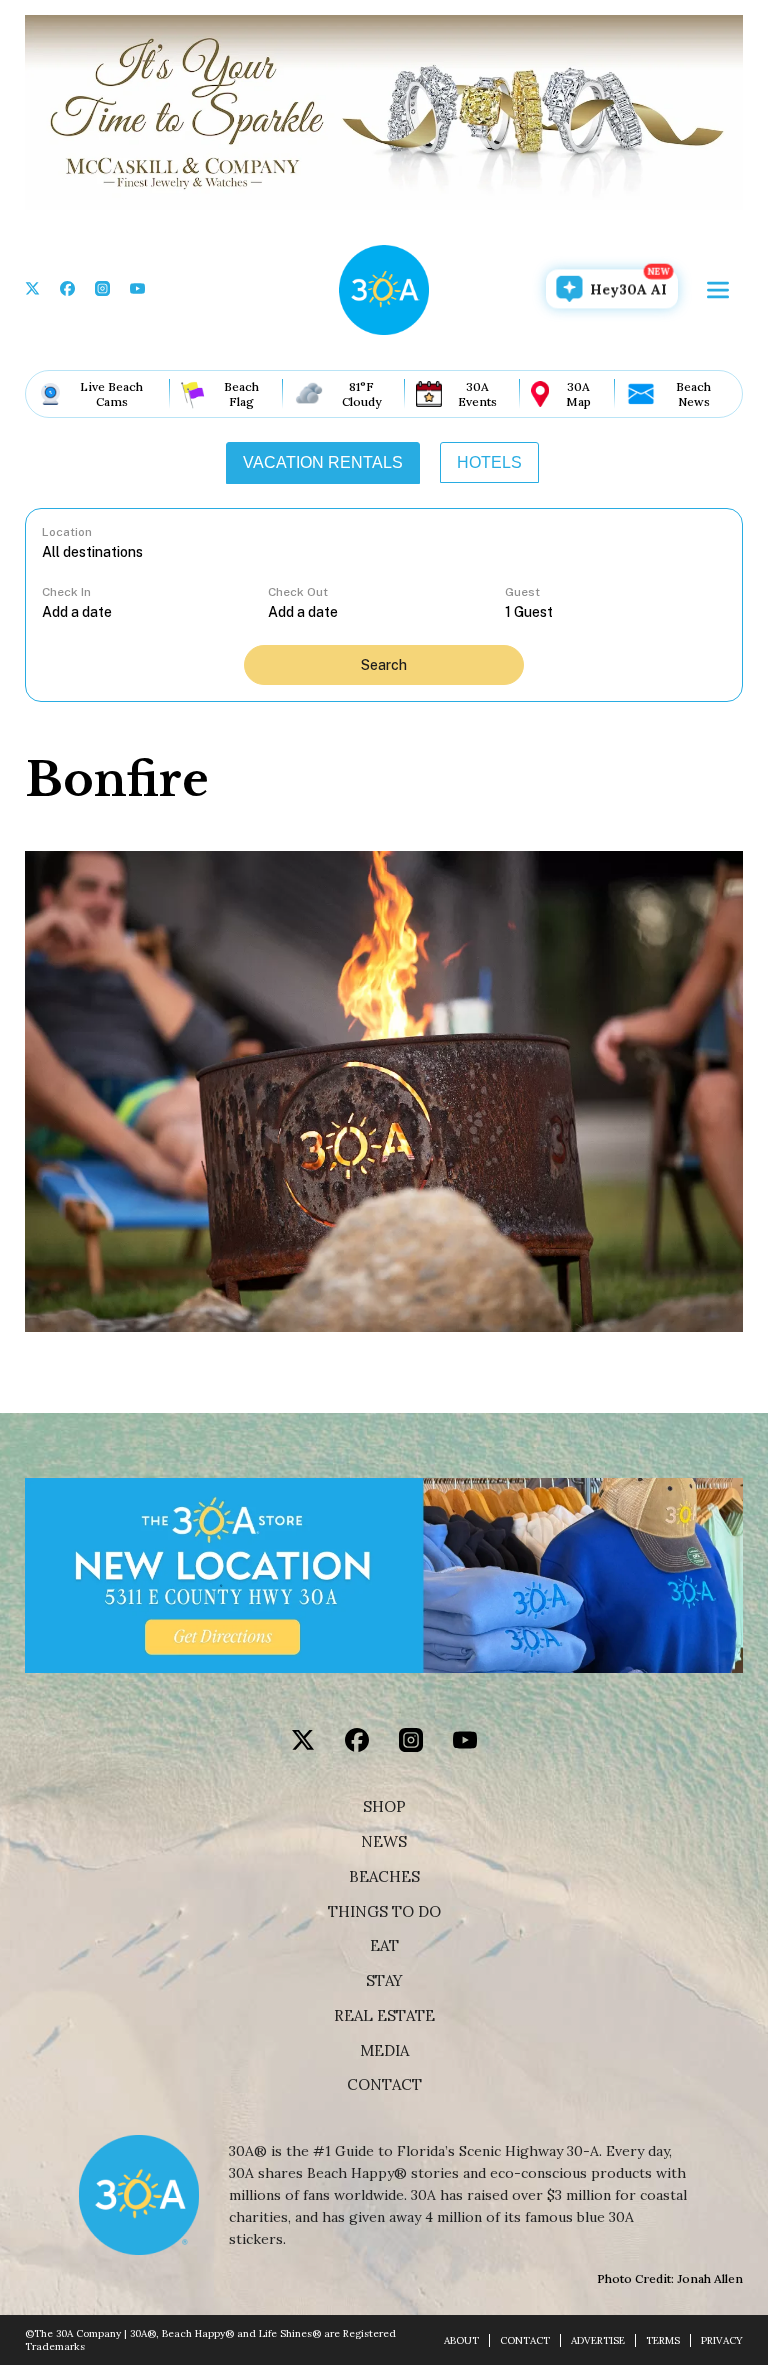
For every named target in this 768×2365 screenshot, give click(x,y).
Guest (522, 592)
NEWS (384, 1842)
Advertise (598, 2340)
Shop (384, 1807)
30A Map (578, 394)
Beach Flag (241, 394)
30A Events (477, 394)
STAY (384, 1981)
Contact (384, 2085)
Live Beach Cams (111, 394)
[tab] (323, 463)
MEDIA (384, 2051)
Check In (66, 592)
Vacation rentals (323, 462)
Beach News (693, 394)
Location (67, 532)
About (461, 2340)
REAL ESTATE (384, 2016)
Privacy (722, 2340)
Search (384, 665)
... (155, 611)
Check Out (298, 592)
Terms (663, 2340)
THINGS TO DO (384, 1912)
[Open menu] (718, 290)
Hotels (489, 462)
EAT (384, 1946)
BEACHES (384, 1877)
